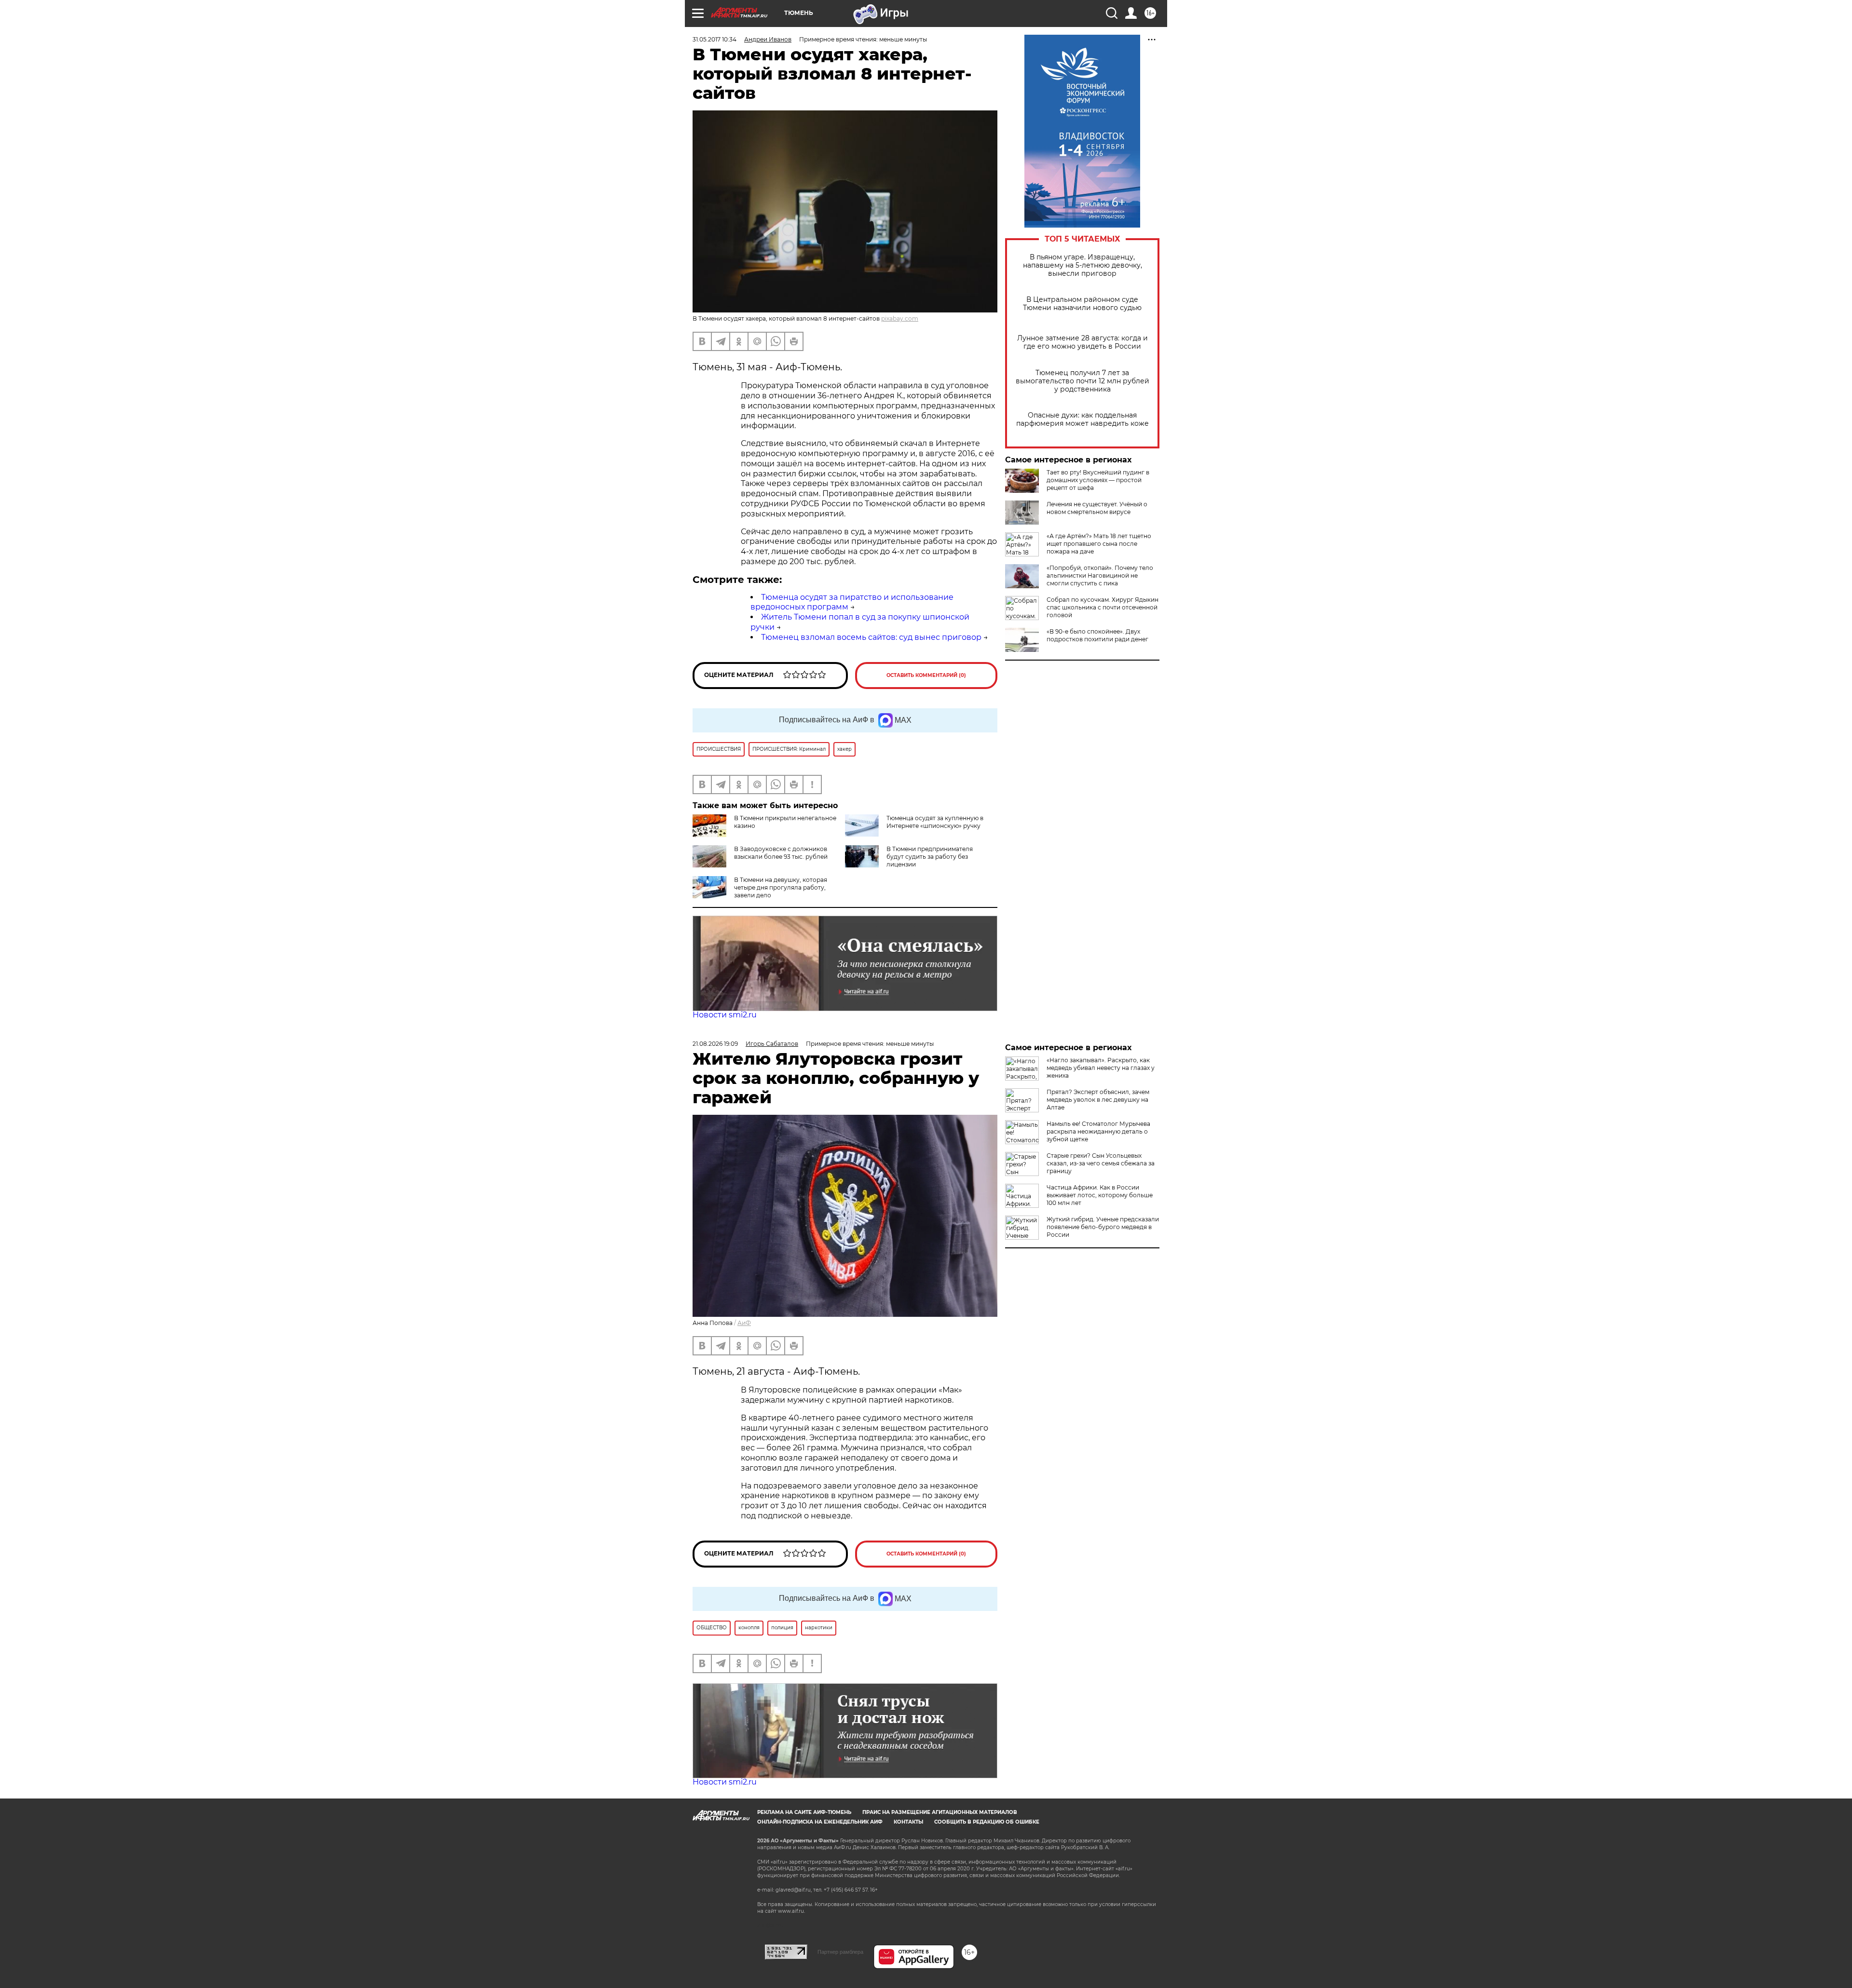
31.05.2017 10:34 (715, 39)
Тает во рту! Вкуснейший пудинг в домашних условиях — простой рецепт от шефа (1098, 480)
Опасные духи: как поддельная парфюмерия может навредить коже (1083, 419)
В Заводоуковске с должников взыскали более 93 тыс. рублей (781, 853)
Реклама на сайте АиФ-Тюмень (804, 1812)
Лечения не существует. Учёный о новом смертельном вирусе (1097, 508)
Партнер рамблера (840, 1952)
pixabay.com (900, 318)
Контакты (908, 1822)
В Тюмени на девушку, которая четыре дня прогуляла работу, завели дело (781, 887)
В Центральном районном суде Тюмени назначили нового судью (1082, 304)
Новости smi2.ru (725, 1015)
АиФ (744, 1323)
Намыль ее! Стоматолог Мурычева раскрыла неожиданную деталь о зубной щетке (1098, 1131)
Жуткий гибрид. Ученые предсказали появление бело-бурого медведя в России (1103, 1227)
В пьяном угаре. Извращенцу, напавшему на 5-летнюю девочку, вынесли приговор (1083, 265)
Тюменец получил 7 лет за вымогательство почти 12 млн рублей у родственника (1083, 381)
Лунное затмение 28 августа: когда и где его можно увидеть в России (1083, 342)
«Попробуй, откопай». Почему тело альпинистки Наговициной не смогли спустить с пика (1100, 575)
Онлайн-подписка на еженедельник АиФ (820, 1822)
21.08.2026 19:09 (715, 1044)
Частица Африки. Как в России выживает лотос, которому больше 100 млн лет (1100, 1195)
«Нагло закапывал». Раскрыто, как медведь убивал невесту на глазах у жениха (1101, 1068)
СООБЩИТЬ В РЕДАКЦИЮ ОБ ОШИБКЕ (987, 1822)
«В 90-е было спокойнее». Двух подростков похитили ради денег (1097, 635)
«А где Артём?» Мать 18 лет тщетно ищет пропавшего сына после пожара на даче (1099, 544)
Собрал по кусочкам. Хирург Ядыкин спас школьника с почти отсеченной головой (1103, 607)
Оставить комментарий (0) (926, 675)
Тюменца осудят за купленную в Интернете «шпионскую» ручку (935, 822)
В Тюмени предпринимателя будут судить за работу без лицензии (930, 857)
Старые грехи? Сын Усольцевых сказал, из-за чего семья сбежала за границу (1101, 1163)
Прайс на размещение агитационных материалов (940, 1812)
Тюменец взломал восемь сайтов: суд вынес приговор (871, 637)
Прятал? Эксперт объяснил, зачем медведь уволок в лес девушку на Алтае (1098, 1100)
